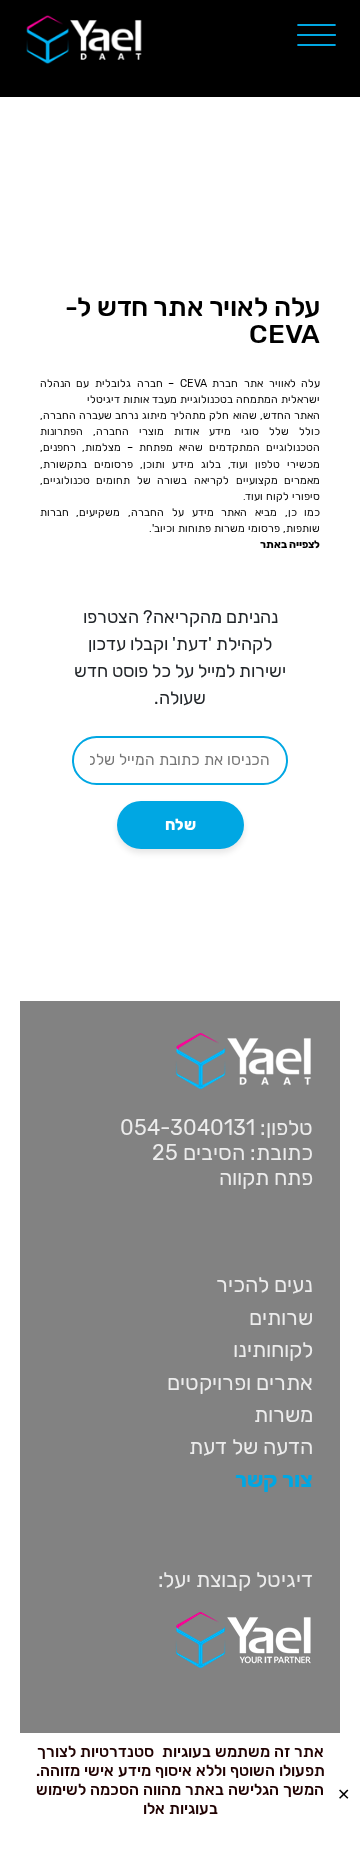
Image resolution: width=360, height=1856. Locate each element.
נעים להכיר (264, 1284)
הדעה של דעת (251, 1446)
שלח (180, 824)
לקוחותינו (273, 1349)
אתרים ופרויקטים (240, 1382)
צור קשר (274, 1479)
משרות (283, 1414)
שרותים (281, 1317)
